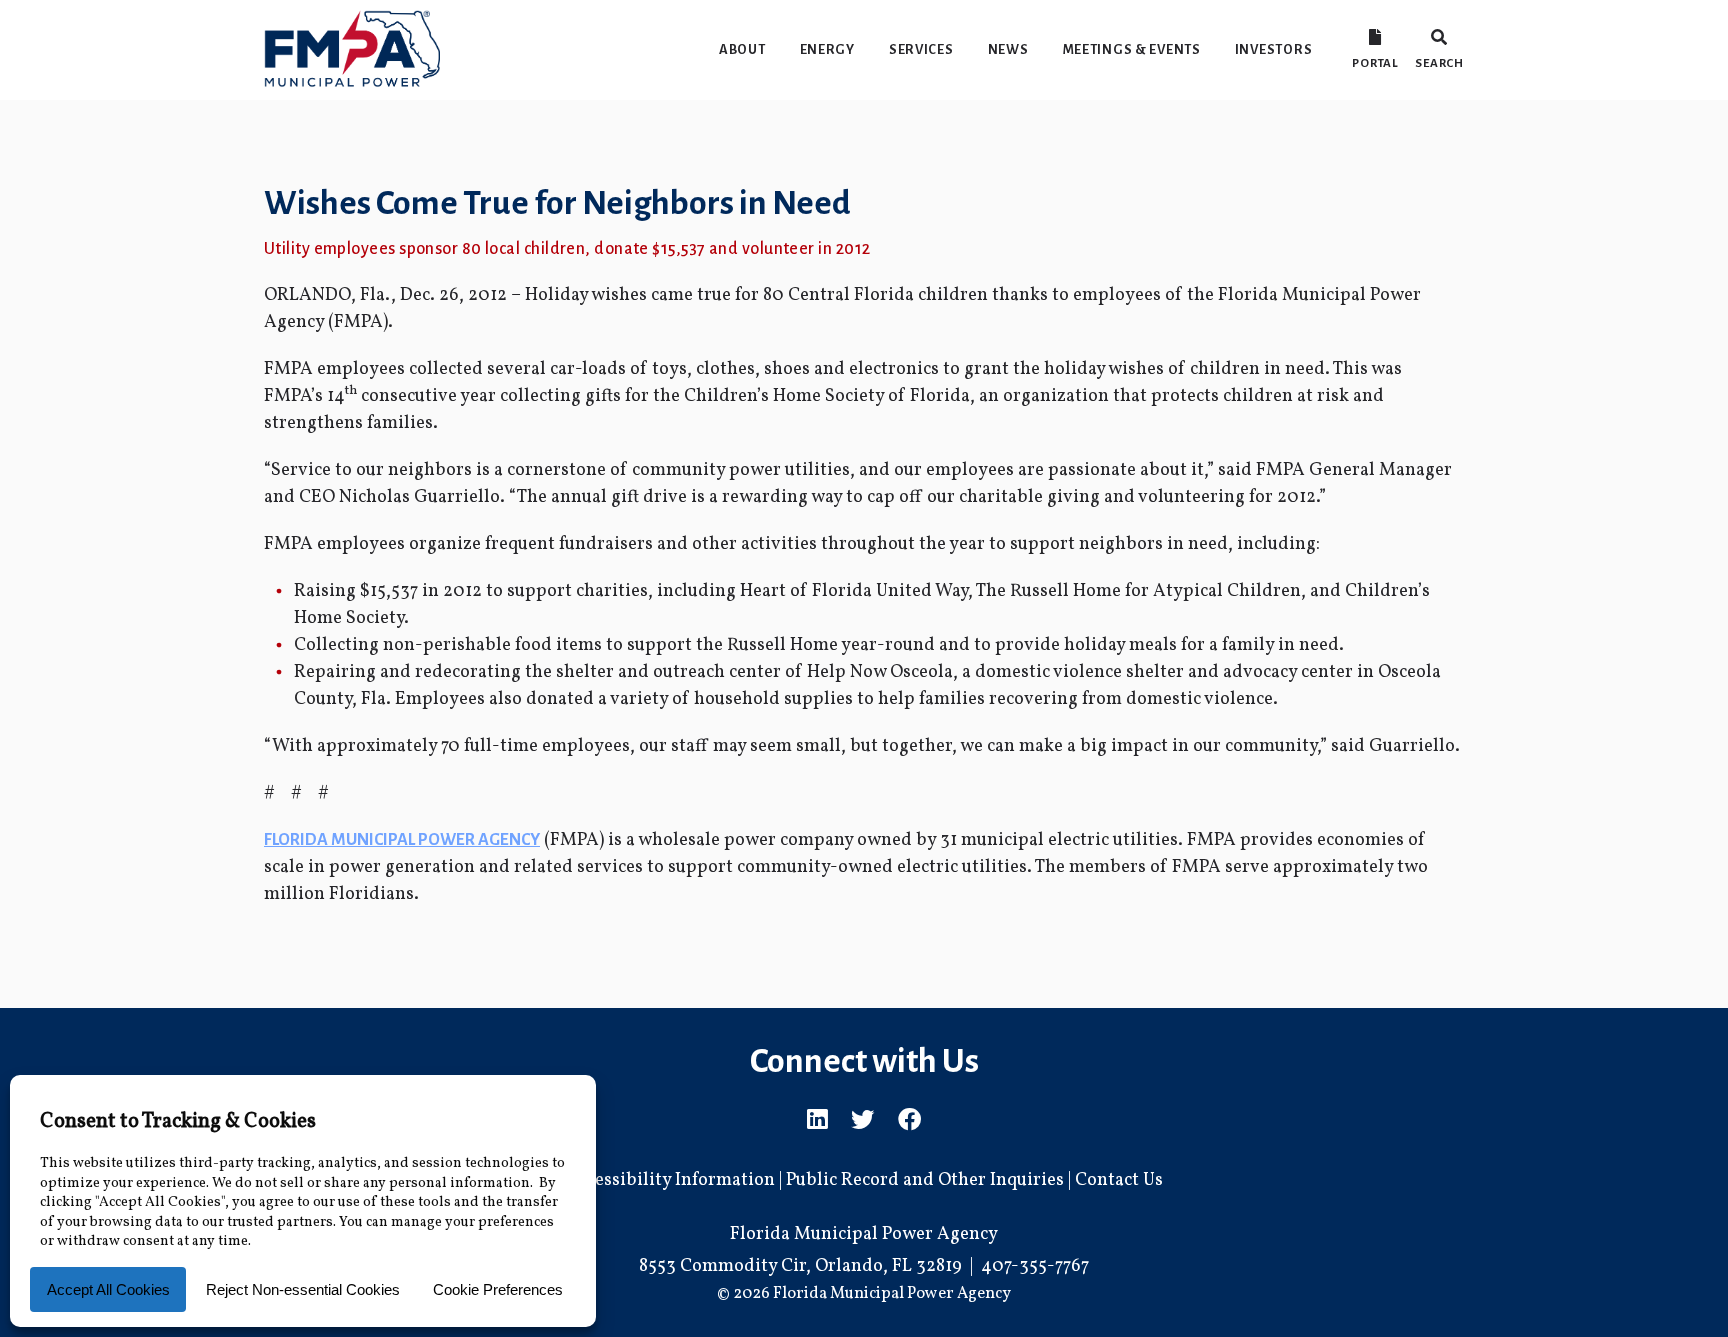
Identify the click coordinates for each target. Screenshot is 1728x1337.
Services (921, 49)
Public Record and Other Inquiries (925, 1180)
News (1008, 49)
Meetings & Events (1132, 49)
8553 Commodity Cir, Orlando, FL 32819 (800, 1266)
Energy (827, 49)
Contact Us (1119, 1180)
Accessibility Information (670, 1180)
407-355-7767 (1035, 1266)
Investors (1273, 49)
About (742, 49)
